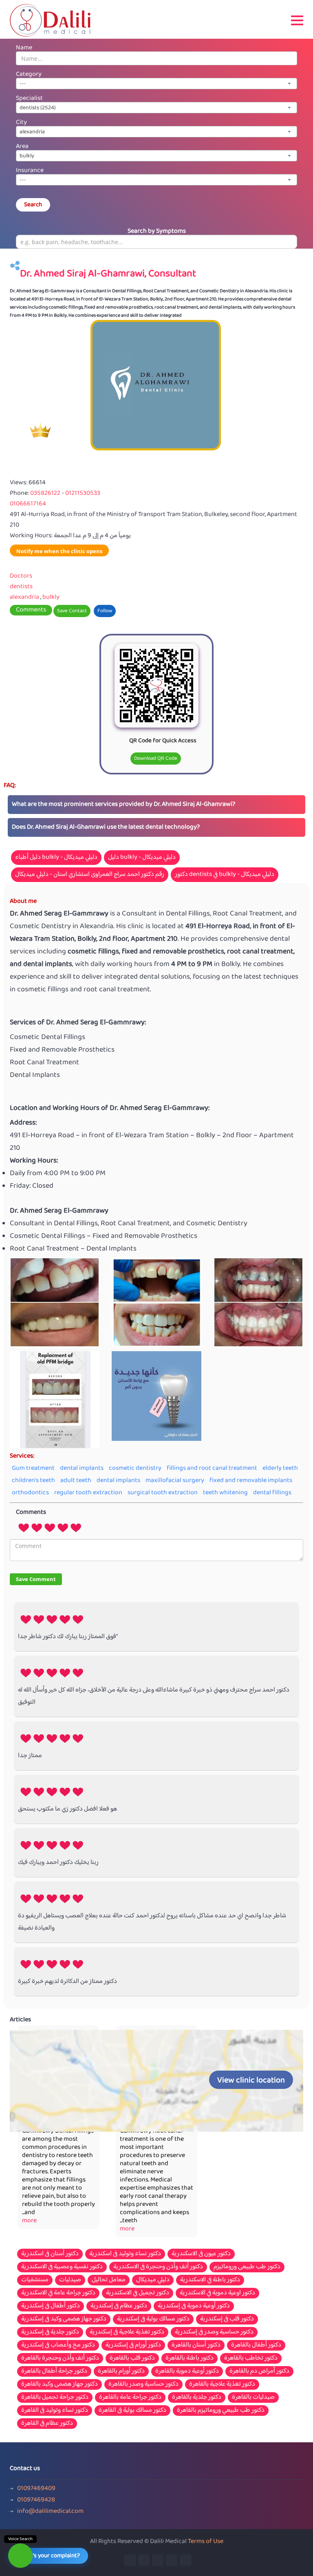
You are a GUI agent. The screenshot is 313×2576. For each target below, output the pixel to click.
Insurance (30, 171)
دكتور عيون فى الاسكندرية (201, 2254)
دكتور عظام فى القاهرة (47, 2424)
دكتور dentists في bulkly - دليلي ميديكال (225, 874)
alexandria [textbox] (32, 132)
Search (33, 205)
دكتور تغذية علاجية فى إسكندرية (127, 2332)
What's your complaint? (50, 2556)
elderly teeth (280, 1468)
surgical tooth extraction (163, 1493)
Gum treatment (33, 1468)
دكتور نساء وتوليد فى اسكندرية (125, 2254)
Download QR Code (156, 759)
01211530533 (83, 493)
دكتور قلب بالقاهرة (132, 2358)
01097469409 (36, 2489)
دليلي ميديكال (153, 2280)
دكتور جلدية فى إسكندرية (50, 2332)
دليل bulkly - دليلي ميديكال (142, 857)
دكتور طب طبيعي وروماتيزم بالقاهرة (221, 2411)
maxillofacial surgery (175, 1481)
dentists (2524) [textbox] (38, 108)
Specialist (29, 98)
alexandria (24, 597)
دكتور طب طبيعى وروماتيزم (247, 2267)
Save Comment (36, 1579)
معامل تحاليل (109, 2280)
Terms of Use (206, 2542)
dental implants (82, 1468)
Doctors (21, 576)
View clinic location (251, 2081)
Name (24, 48)
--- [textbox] (23, 84)
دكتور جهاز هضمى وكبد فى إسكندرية (64, 2319)
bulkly (51, 597)
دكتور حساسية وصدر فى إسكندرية (214, 2332)
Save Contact (72, 611)
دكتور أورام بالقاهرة (121, 2371)
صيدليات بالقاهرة (253, 2397)
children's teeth (33, 1481)
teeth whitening (225, 1493)
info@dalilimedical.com (50, 2512)
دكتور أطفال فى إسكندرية (51, 2306)
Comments (31, 610)
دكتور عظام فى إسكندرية (119, 2306)
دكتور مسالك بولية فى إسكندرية (153, 2319)
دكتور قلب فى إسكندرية (227, 2319)
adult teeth (76, 1481)
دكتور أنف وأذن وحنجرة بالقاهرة (60, 2358)
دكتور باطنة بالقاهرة (190, 2358)
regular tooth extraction (88, 1493)
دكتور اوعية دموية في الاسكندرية (217, 2293)
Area (22, 147)
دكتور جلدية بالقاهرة (197, 2397)
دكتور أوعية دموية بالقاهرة (187, 2371)
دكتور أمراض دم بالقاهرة (259, 2371)
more (29, 2221)
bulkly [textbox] (27, 156)
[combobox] (156, 84)
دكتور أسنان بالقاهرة (196, 2345)
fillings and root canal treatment (212, 1468)
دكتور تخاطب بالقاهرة (251, 2358)
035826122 (46, 493)
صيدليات (70, 2280)
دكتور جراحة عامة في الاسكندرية (58, 2293)
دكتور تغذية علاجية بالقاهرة (222, 2384)
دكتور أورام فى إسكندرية (133, 2345)
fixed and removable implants (251, 1481)
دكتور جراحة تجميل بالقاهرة (55, 2397)
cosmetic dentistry (135, 1468)
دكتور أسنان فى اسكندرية (50, 2254)
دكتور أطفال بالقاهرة (256, 2345)
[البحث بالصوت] (20, 2556)
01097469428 (36, 2500)
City (21, 122)
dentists (21, 587)
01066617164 (28, 504)
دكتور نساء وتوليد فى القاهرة (55, 2411)
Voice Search (20, 2539)
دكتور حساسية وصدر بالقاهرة (143, 2384)
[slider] (50, 1527)
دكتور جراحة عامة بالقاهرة (130, 2397)
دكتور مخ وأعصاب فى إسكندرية (58, 2345)
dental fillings (272, 1493)
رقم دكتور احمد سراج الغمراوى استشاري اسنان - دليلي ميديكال (90, 874)
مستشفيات (35, 2280)
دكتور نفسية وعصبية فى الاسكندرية (62, 2267)
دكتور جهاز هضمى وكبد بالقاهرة (60, 2384)
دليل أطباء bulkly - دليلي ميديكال (56, 857)
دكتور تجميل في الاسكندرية (138, 2293)
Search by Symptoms (157, 231)
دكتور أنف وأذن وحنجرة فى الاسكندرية (158, 2267)
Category (29, 74)
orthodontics (30, 1493)
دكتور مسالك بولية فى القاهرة (132, 2411)
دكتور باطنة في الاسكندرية (210, 2280)
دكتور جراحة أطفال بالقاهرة (54, 2371)
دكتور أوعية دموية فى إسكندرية (194, 2306)
